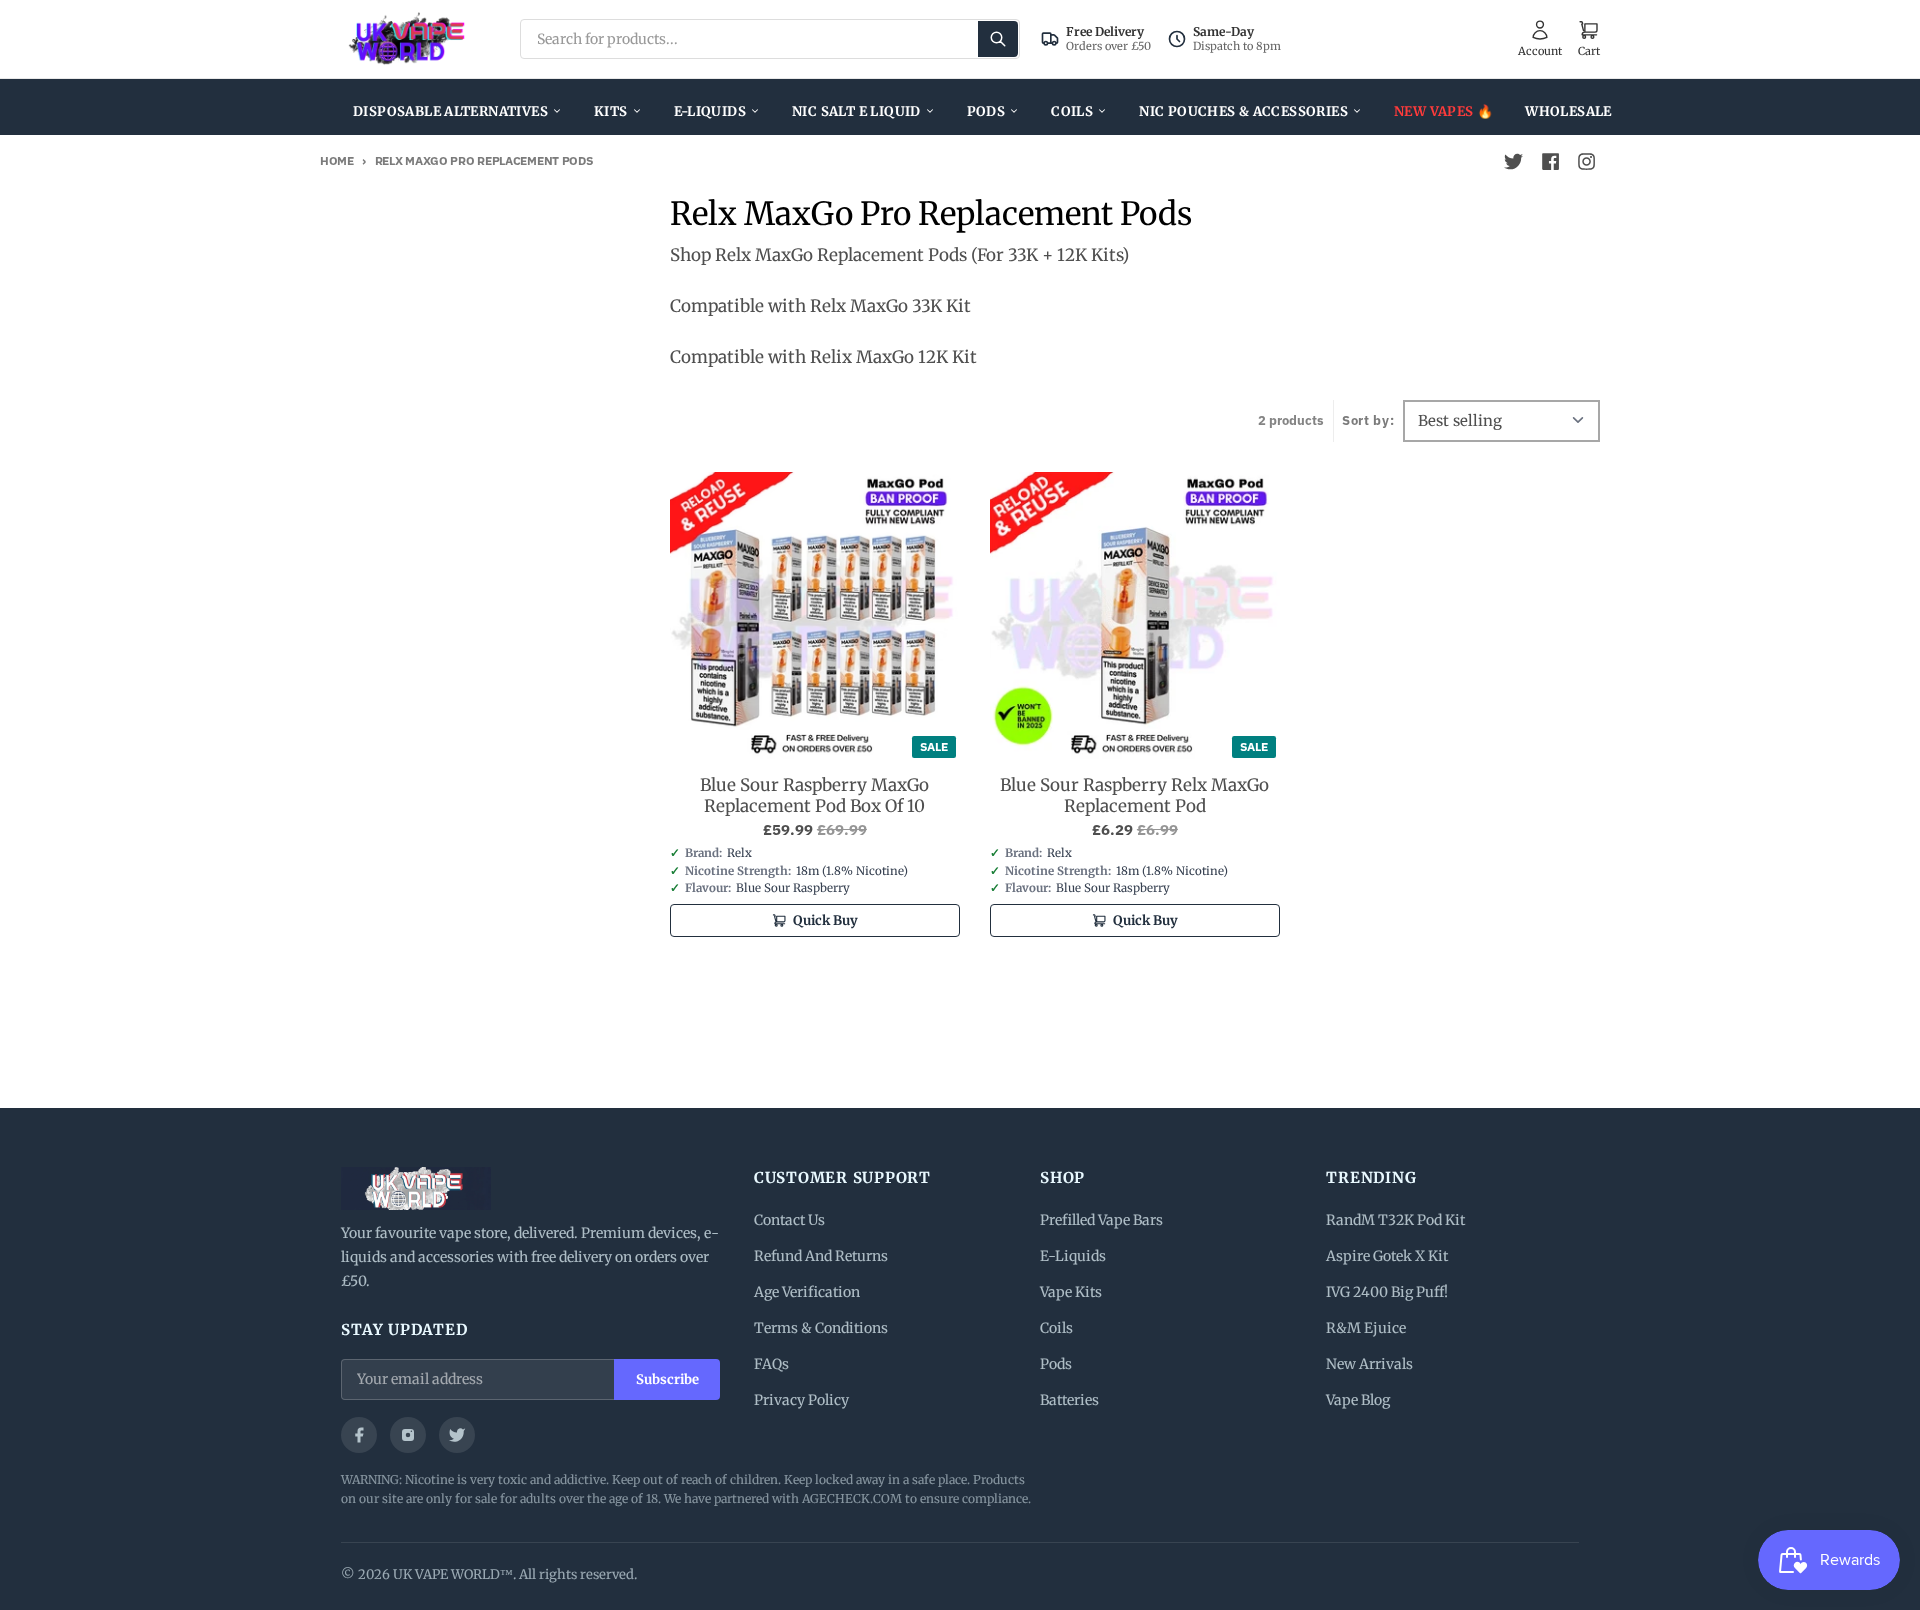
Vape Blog (1358, 1400)
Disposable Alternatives (450, 111)
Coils (1072, 111)
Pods (986, 111)
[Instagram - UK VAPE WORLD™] (1586, 162)
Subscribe (667, 1379)
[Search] (998, 39)
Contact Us (789, 1220)
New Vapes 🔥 (1443, 111)
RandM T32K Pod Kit (1395, 1220)
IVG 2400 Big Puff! (1387, 1292)
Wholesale (1568, 111)
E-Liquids (710, 111)
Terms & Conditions (821, 1328)
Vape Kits (1071, 1292)
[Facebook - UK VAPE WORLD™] (1550, 162)
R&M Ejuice (1366, 1328)
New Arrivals (1369, 1364)
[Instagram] (408, 1435)
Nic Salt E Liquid (856, 111)
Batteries (1069, 1400)
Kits (611, 111)
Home (337, 160)
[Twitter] (457, 1435)
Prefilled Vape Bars (1101, 1220)
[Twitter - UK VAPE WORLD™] (1514, 162)
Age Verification (807, 1292)
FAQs (771, 1364)
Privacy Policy (801, 1400)
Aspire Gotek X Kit (1387, 1256)
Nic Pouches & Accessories (1243, 111)
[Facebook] (359, 1435)
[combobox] (770, 39)
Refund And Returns (821, 1256)
